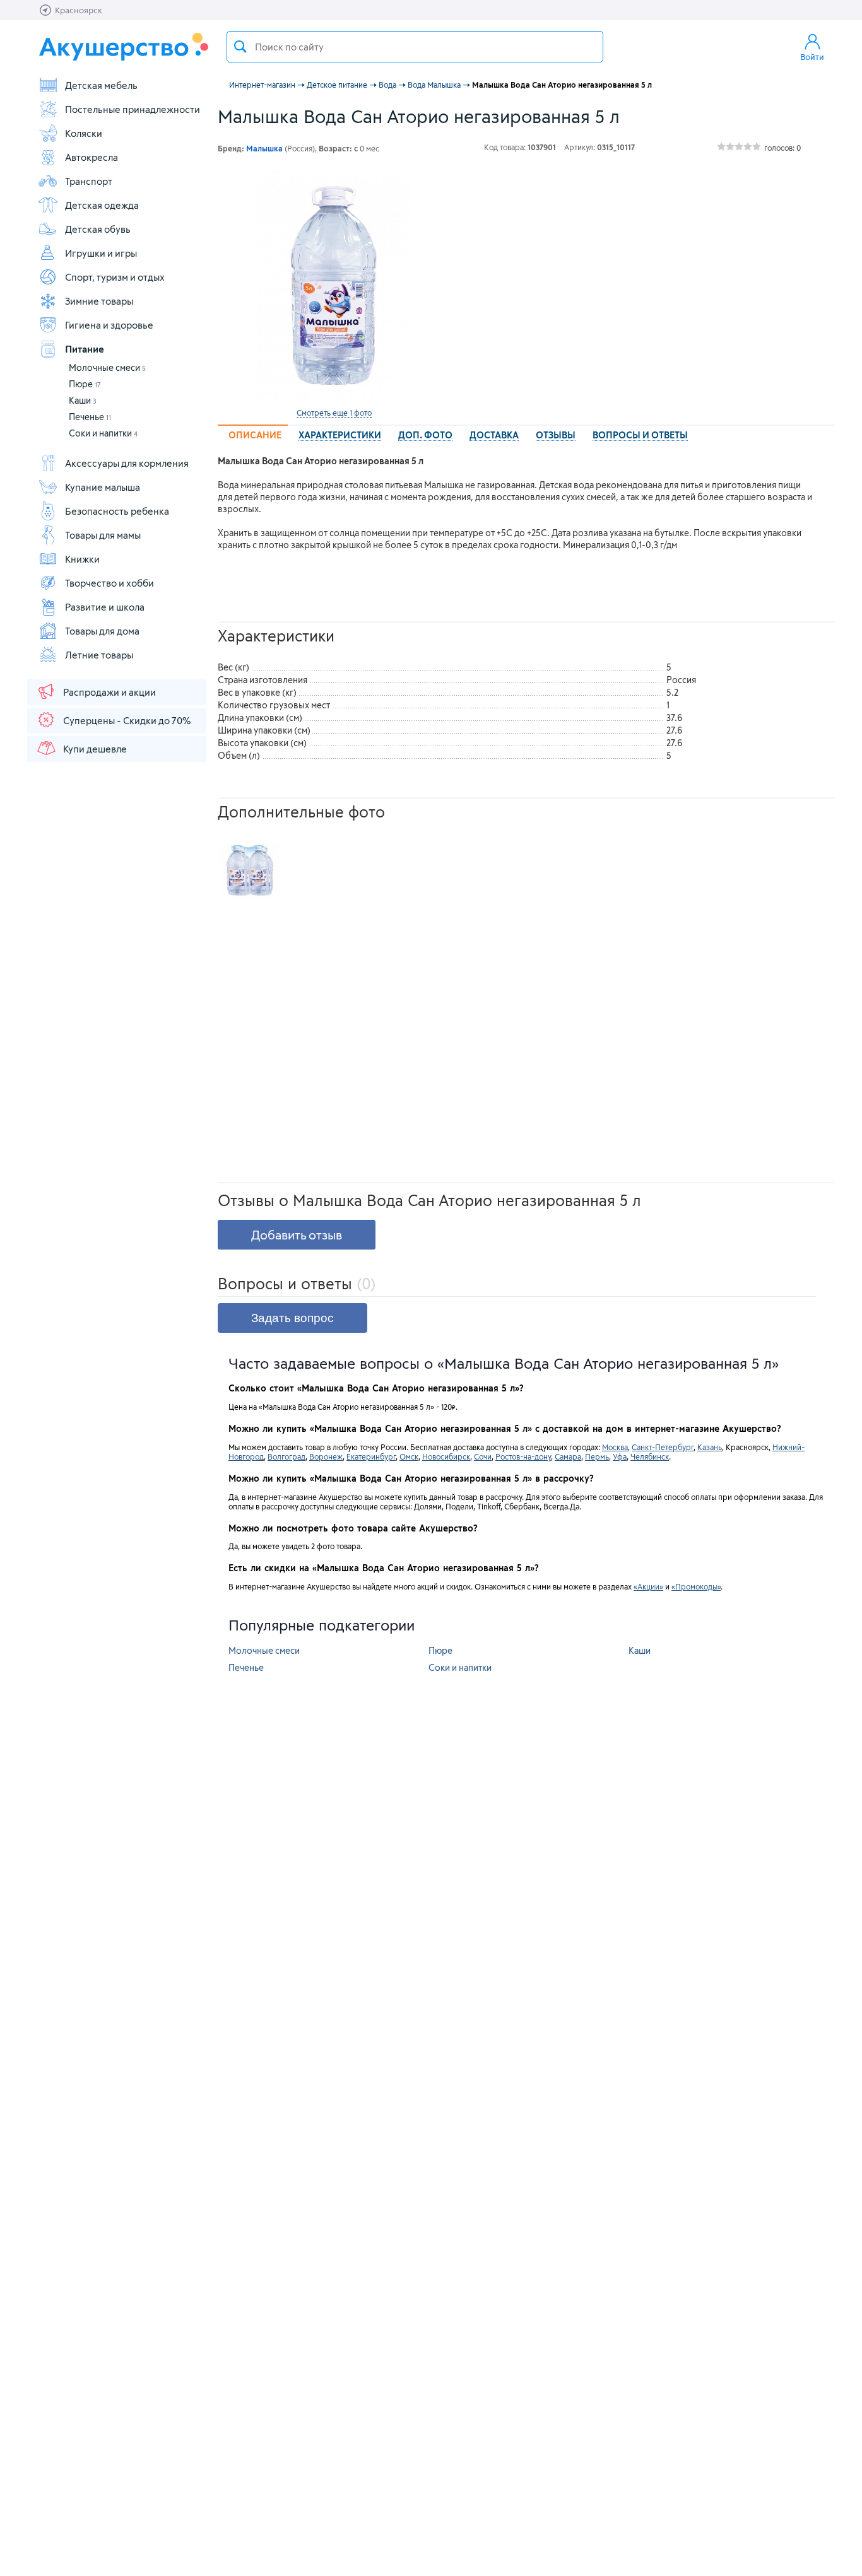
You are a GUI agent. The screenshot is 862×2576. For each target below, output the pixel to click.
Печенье (90, 417)
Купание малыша (103, 487)
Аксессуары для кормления (127, 463)
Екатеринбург (371, 1456)
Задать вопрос (292, 1318)
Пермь (597, 1456)
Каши (83, 400)
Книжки (82, 559)
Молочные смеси (107, 367)
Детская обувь (98, 229)
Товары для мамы (103, 535)
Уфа (620, 1456)
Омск (409, 1456)
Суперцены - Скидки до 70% (127, 720)
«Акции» (648, 1586)
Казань (710, 1447)
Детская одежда (102, 205)
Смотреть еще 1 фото (334, 413)
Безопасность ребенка (117, 511)
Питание (85, 349)
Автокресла (92, 157)
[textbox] (415, 47)
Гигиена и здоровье (109, 325)
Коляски (84, 133)
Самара (568, 1456)
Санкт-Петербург (663, 1447)
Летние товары (99, 655)
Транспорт (89, 181)
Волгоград (286, 1456)
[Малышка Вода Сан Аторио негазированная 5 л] (334, 286)
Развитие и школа (105, 607)
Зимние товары (99, 301)
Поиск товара (240, 47)
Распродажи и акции (109, 692)
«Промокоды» (696, 1586)
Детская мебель (101, 85)
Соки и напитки (103, 433)
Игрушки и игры (101, 253)
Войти (812, 57)
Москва (615, 1447)
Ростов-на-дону (523, 1456)
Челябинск (650, 1456)
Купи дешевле (95, 749)
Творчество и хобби (109, 583)
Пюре (85, 384)
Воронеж (326, 1456)
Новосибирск (446, 1456)
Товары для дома (102, 631)
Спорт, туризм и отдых (115, 277)
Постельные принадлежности (133, 109)
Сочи (483, 1456)
